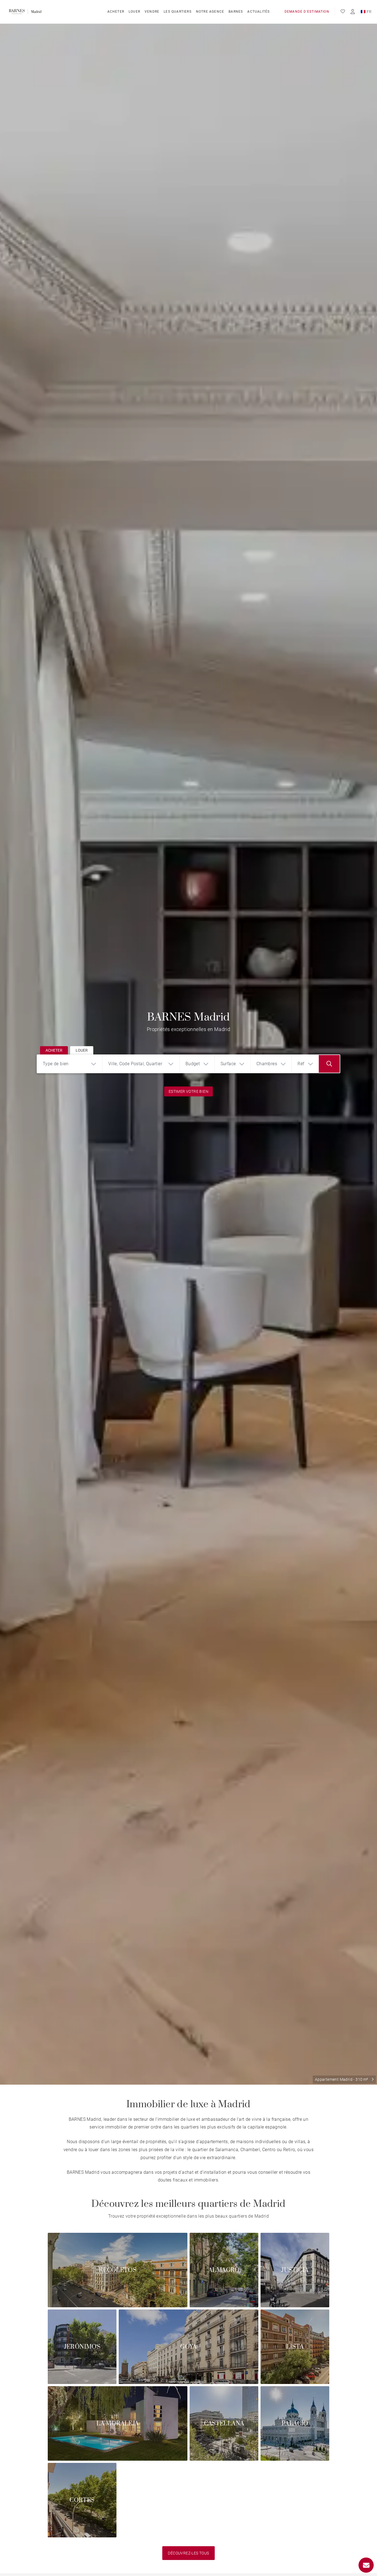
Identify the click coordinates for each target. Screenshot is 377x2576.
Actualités (258, 12)
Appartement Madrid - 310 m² (342, 2079)
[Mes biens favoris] (343, 12)
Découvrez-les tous (188, 2553)
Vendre (152, 12)
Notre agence (210, 12)
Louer (134, 12)
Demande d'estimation (307, 12)
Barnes (236, 12)
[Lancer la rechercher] (329, 1064)
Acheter (116, 12)
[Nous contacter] (366, 2565)
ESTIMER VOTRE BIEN (189, 1091)
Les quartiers (178, 12)
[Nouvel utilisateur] (353, 12)
